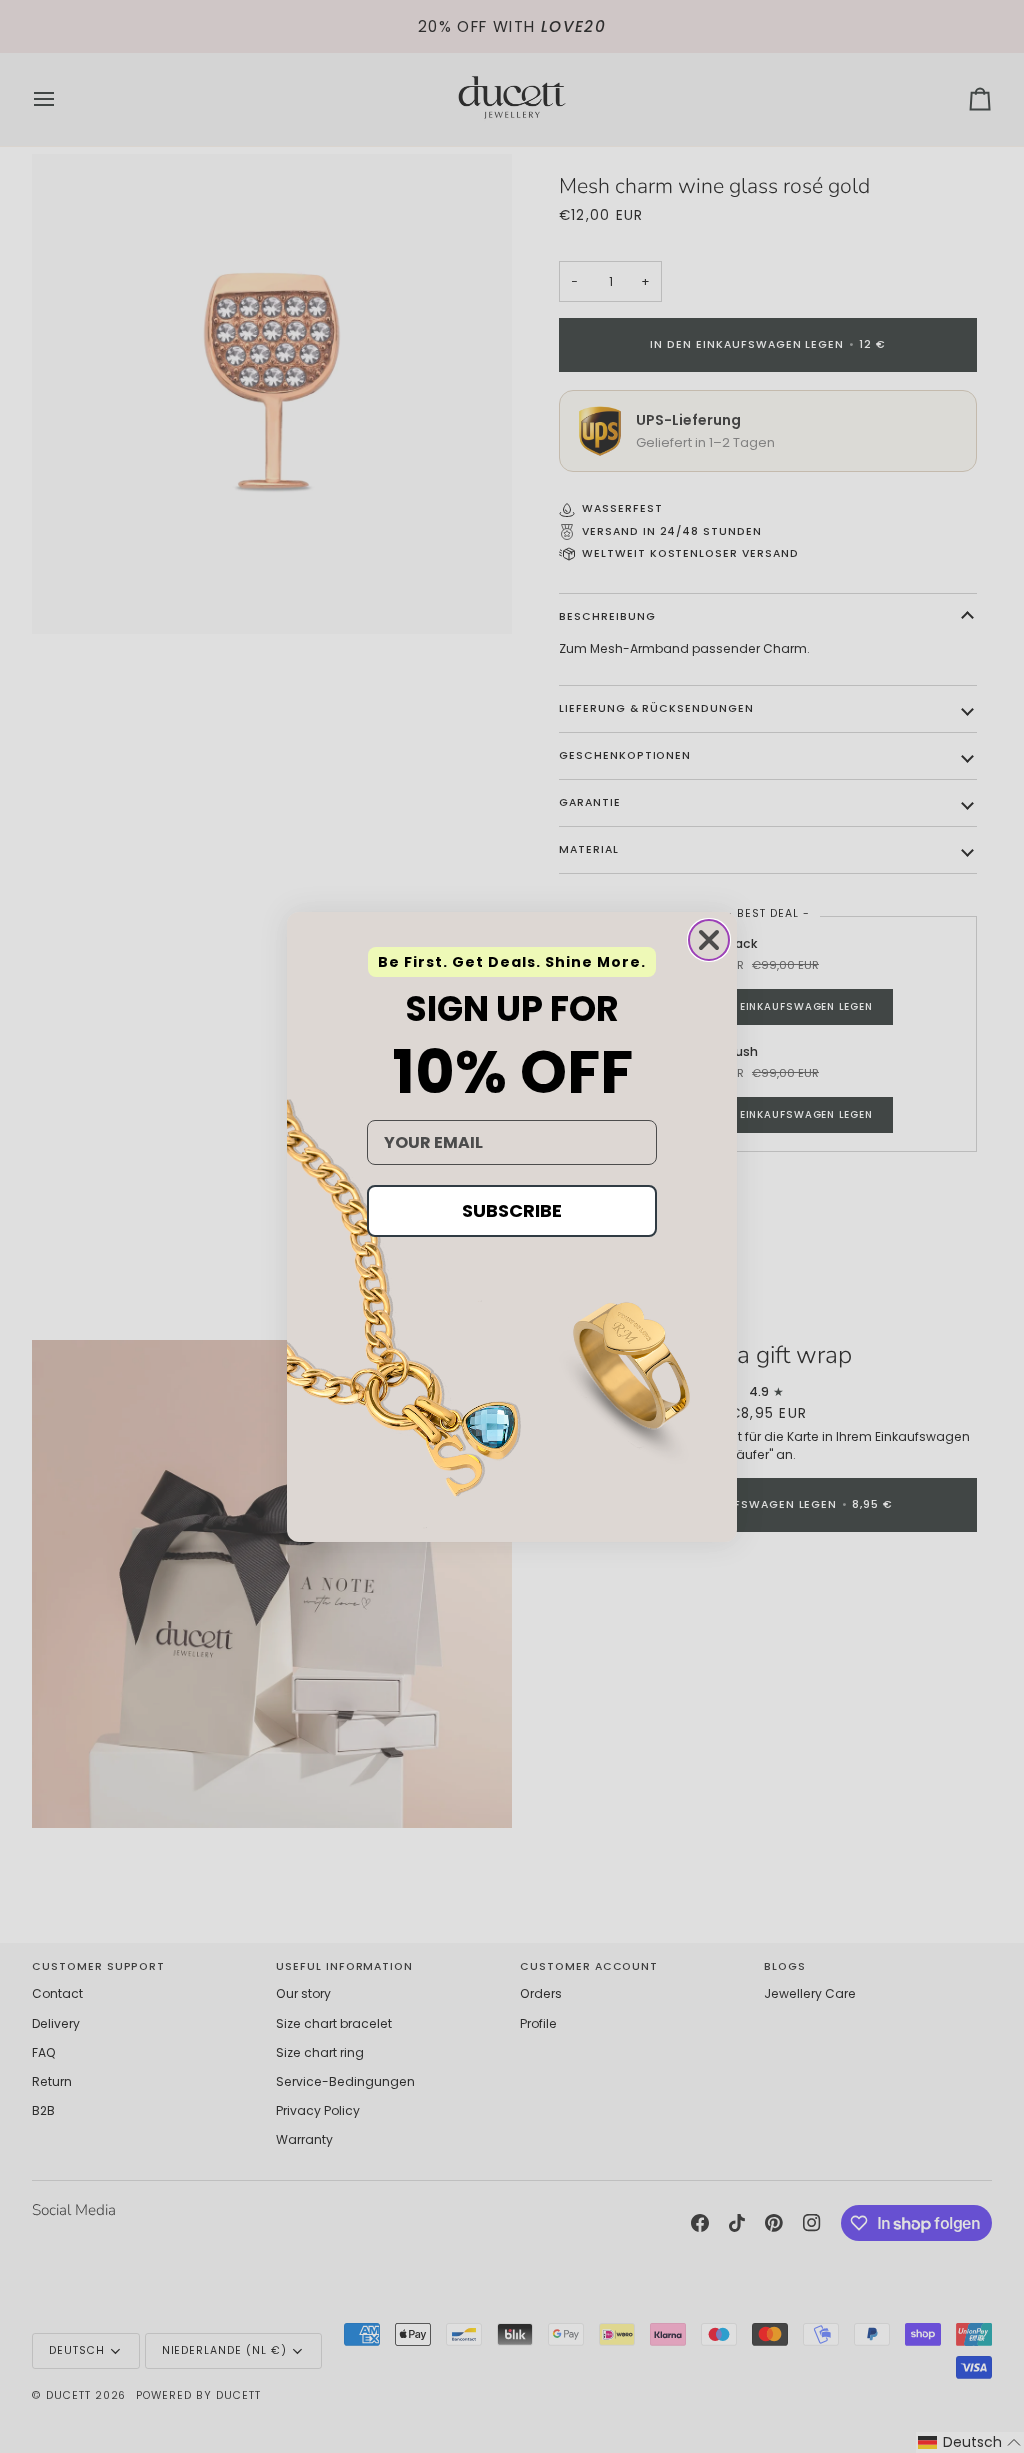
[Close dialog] (709, 940)
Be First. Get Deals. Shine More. (512, 962)
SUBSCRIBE (512, 1210)
